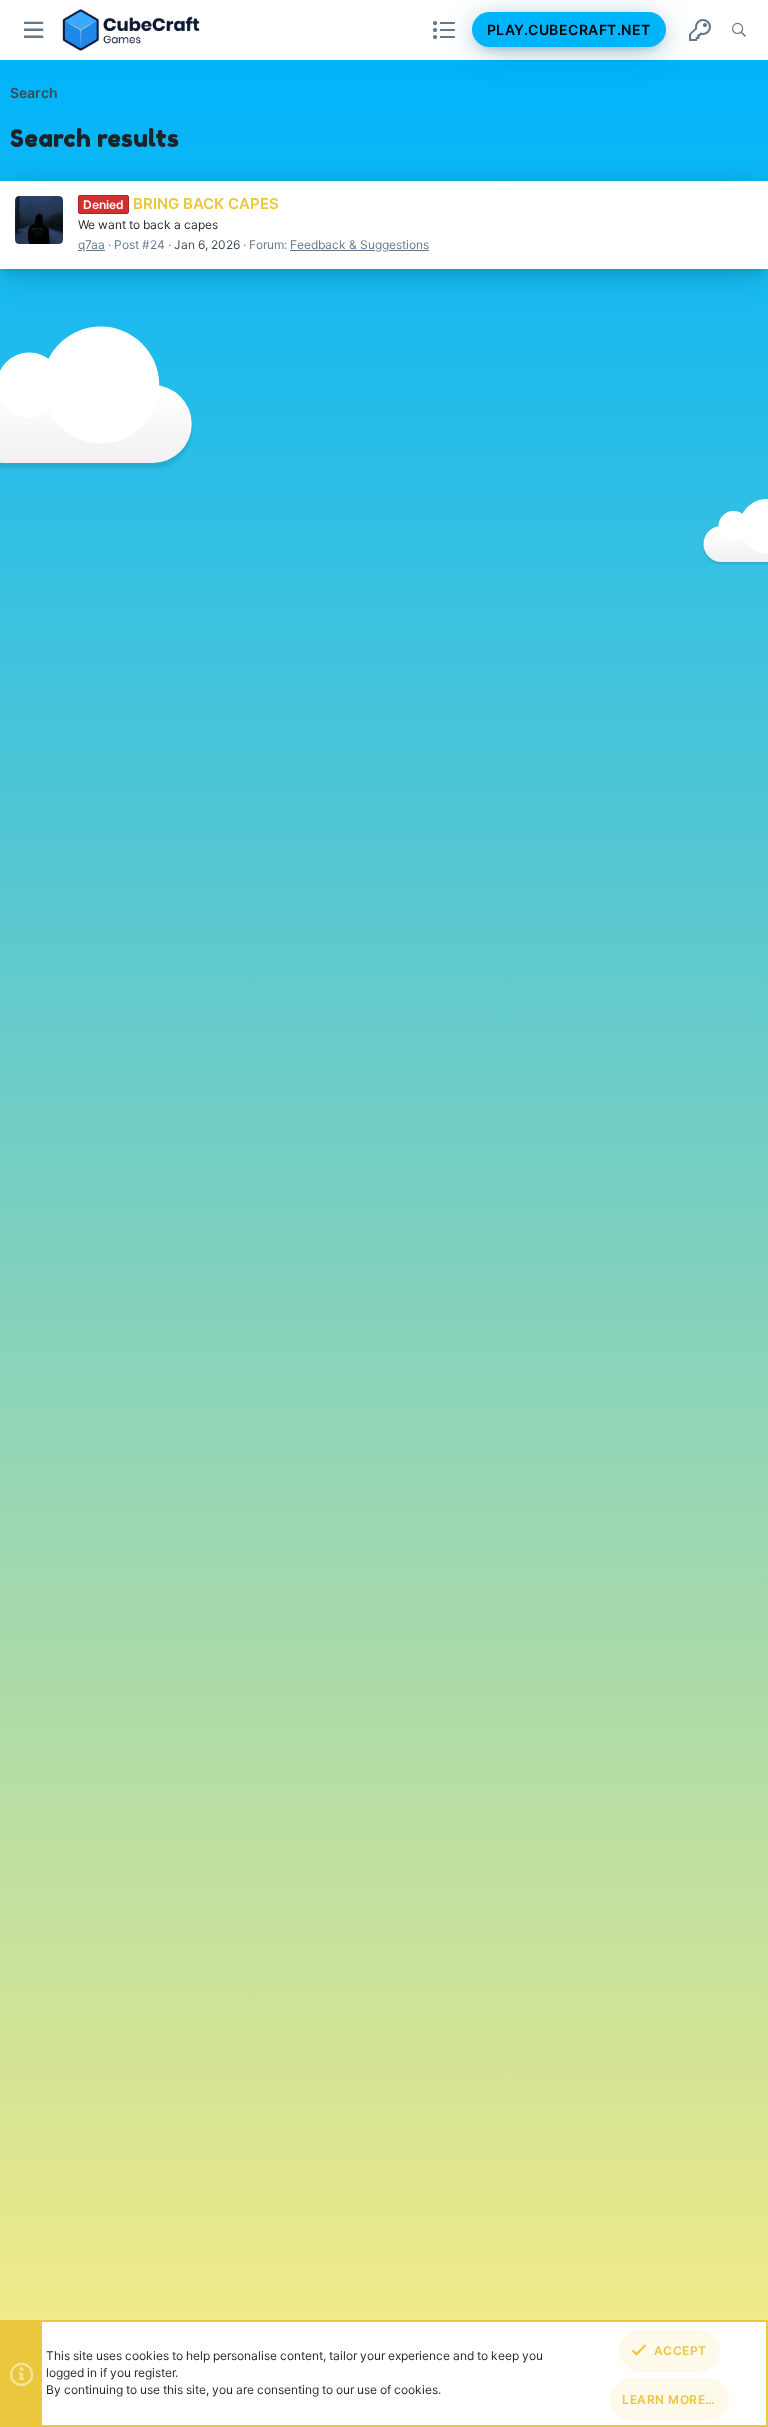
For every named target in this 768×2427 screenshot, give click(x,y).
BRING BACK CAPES (181, 203)
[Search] (739, 30)
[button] (34, 30)
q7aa (91, 244)
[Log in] (700, 30)
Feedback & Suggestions (359, 244)
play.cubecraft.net (569, 29)
